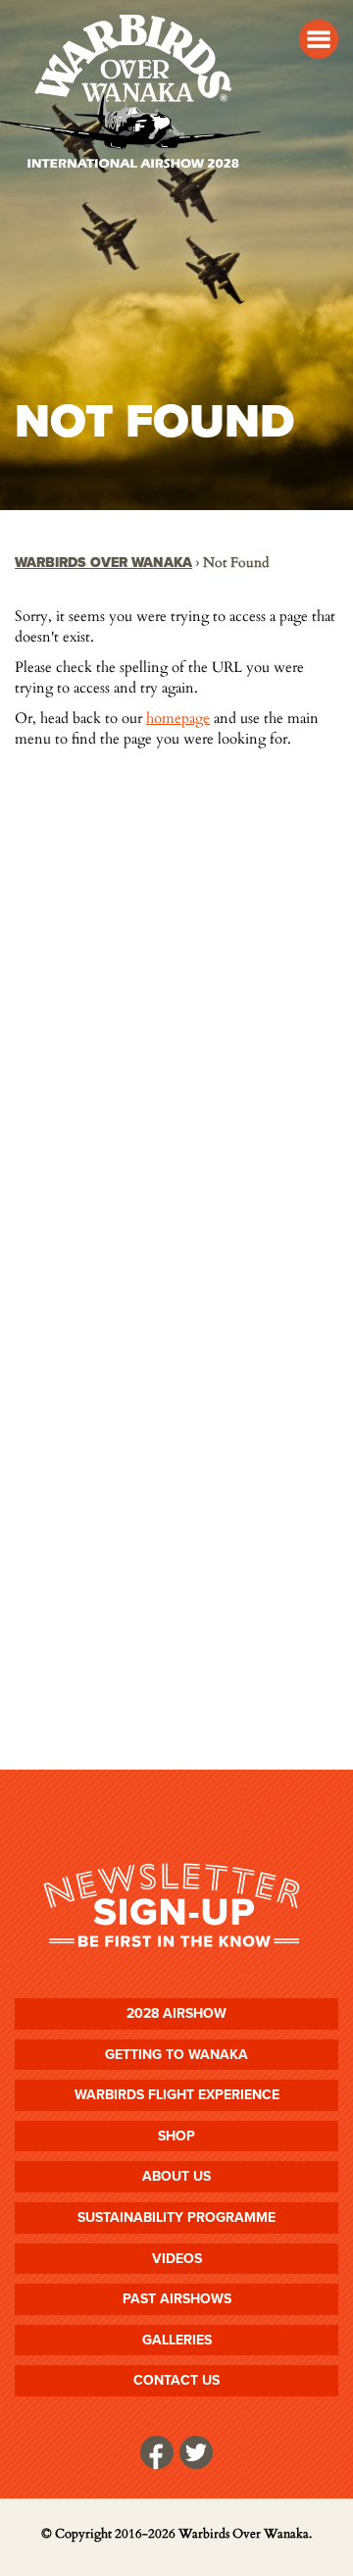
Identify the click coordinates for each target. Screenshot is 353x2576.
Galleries (177, 2340)
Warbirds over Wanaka (103, 563)
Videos (177, 2259)
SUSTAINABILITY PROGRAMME (176, 2217)
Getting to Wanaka (176, 2055)
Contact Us (176, 2380)
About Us (176, 2176)
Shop (176, 2136)
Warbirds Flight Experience (177, 2095)
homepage (178, 718)
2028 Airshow (176, 2013)
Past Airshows (177, 2299)
